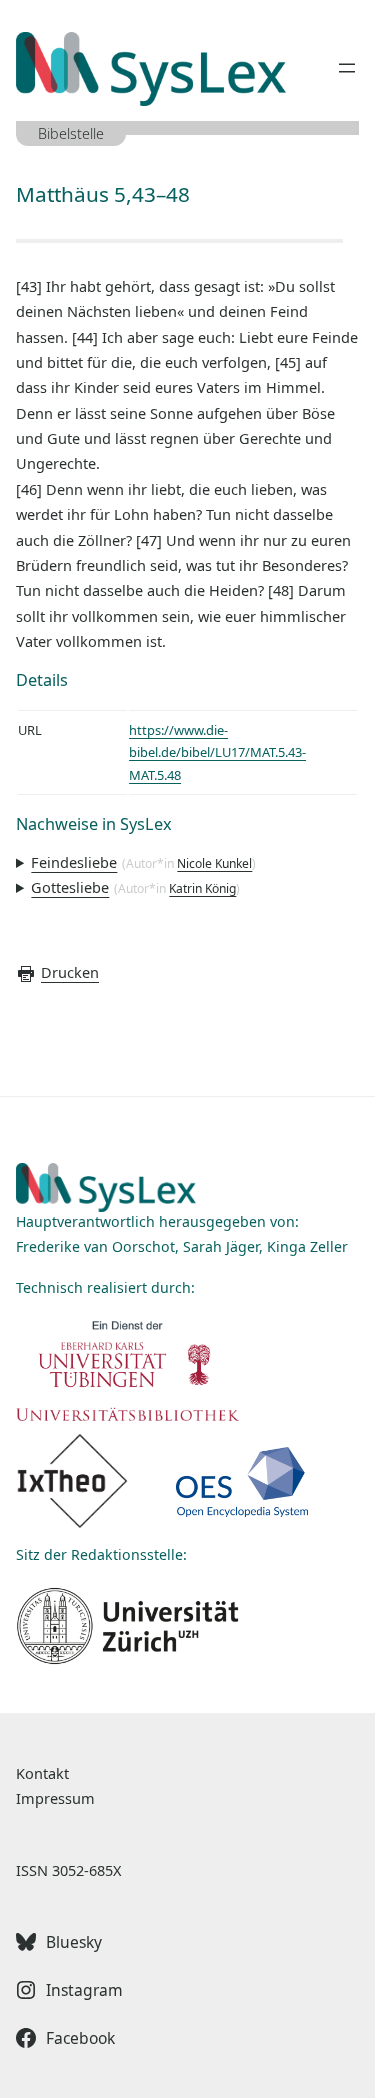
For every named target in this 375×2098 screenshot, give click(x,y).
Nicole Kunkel (214, 863)
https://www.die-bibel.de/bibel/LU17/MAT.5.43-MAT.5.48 (217, 752)
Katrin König (202, 888)
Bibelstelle (71, 133)
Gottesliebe (70, 887)
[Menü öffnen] (347, 68)
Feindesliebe (74, 862)
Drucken (70, 972)
